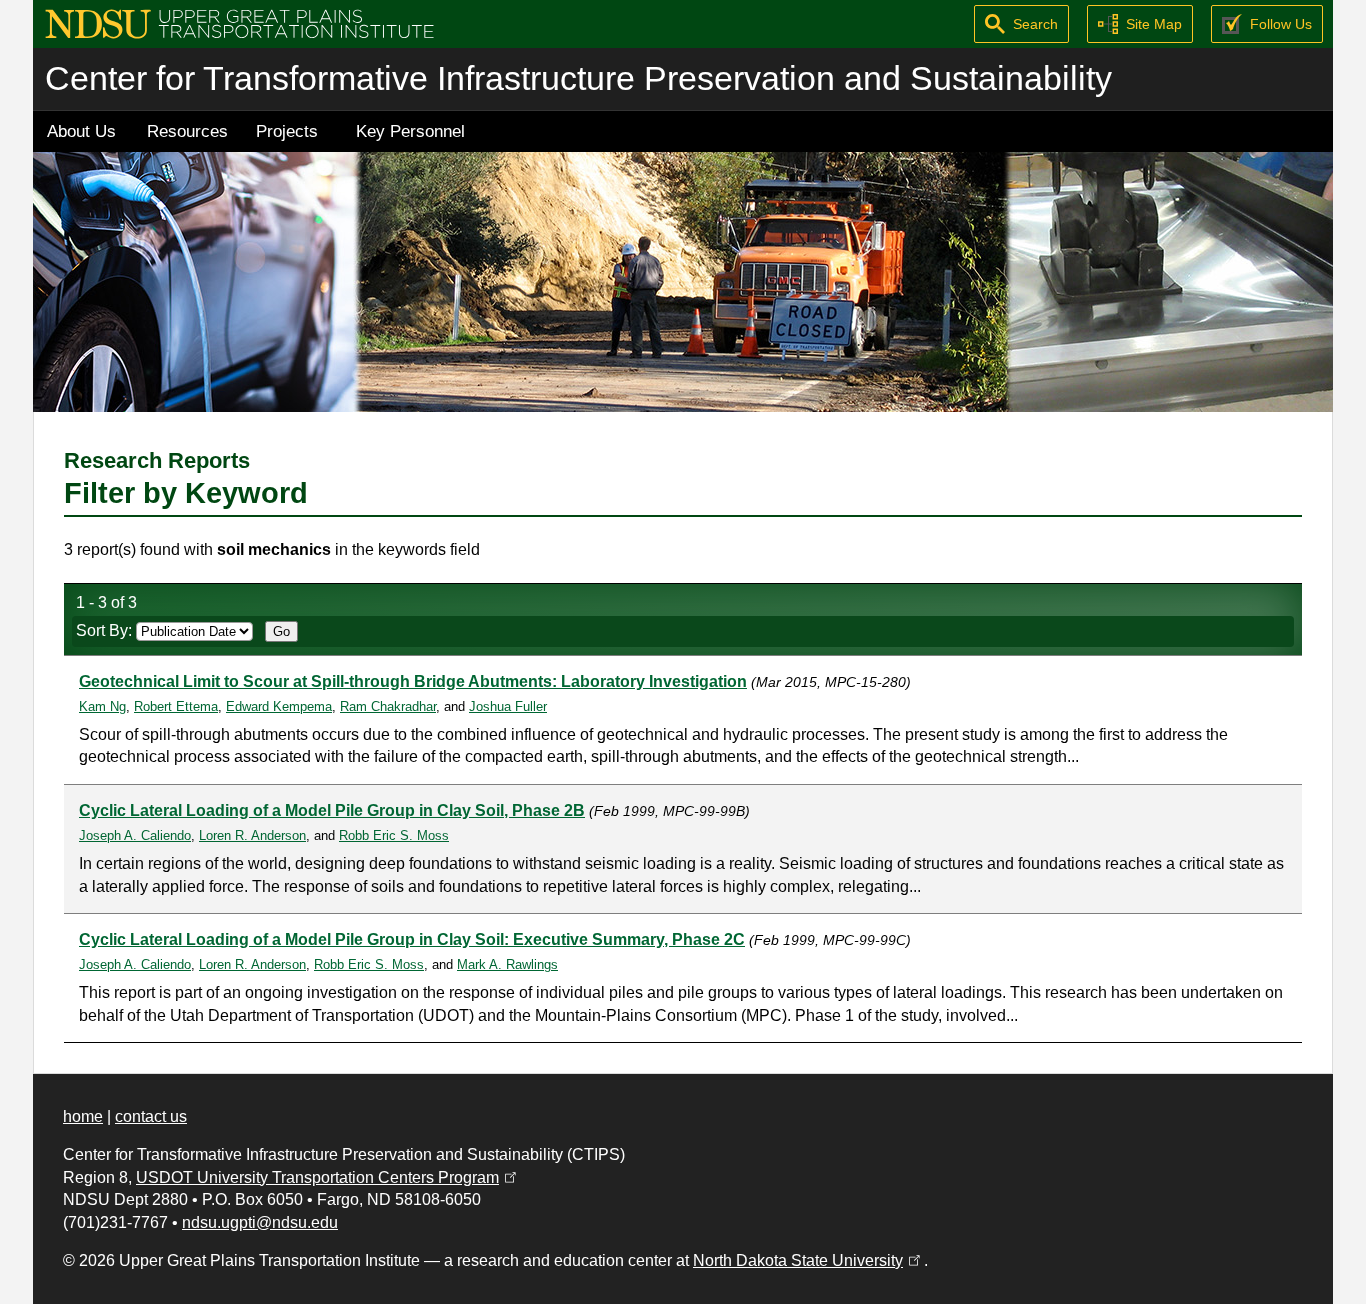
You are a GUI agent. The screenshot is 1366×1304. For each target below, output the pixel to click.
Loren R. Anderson (252, 835)
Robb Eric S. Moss (394, 835)
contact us (151, 1116)
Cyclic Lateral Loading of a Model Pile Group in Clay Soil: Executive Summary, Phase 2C (412, 939)
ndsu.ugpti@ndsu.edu (260, 1222)
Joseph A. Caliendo (135, 835)
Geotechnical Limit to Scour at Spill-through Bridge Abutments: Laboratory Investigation (413, 681)
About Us (81, 131)
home (83, 1116)
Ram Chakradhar (388, 706)
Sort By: (106, 630)
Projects (287, 131)
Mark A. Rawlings (507, 964)
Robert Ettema (176, 706)
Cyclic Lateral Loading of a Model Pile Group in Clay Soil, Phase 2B (332, 810)
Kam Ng (102, 706)
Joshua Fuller (508, 706)
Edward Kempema (279, 706)
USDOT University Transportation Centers (328, 1177)
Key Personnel (410, 131)
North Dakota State (808, 1260)
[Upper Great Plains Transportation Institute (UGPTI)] (239, 22)
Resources (187, 131)
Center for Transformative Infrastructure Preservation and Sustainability (578, 78)
